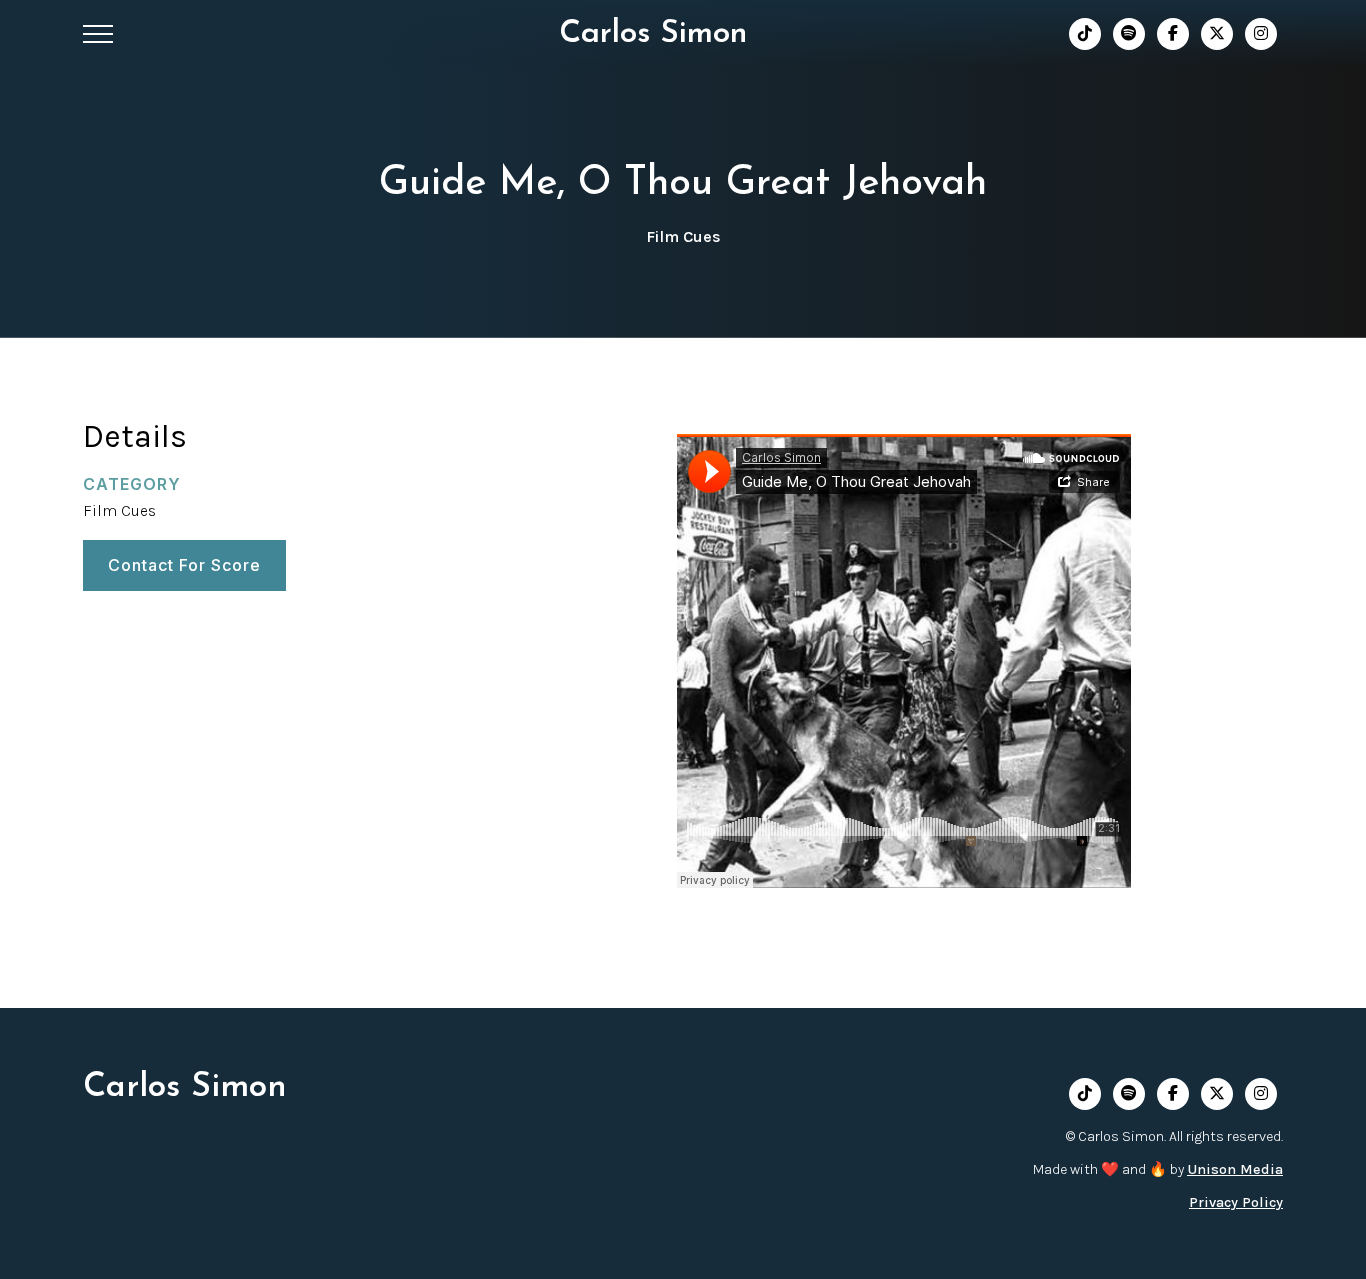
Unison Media (1235, 1169)
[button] (98, 34)
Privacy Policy (1236, 1202)
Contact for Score (184, 564)
